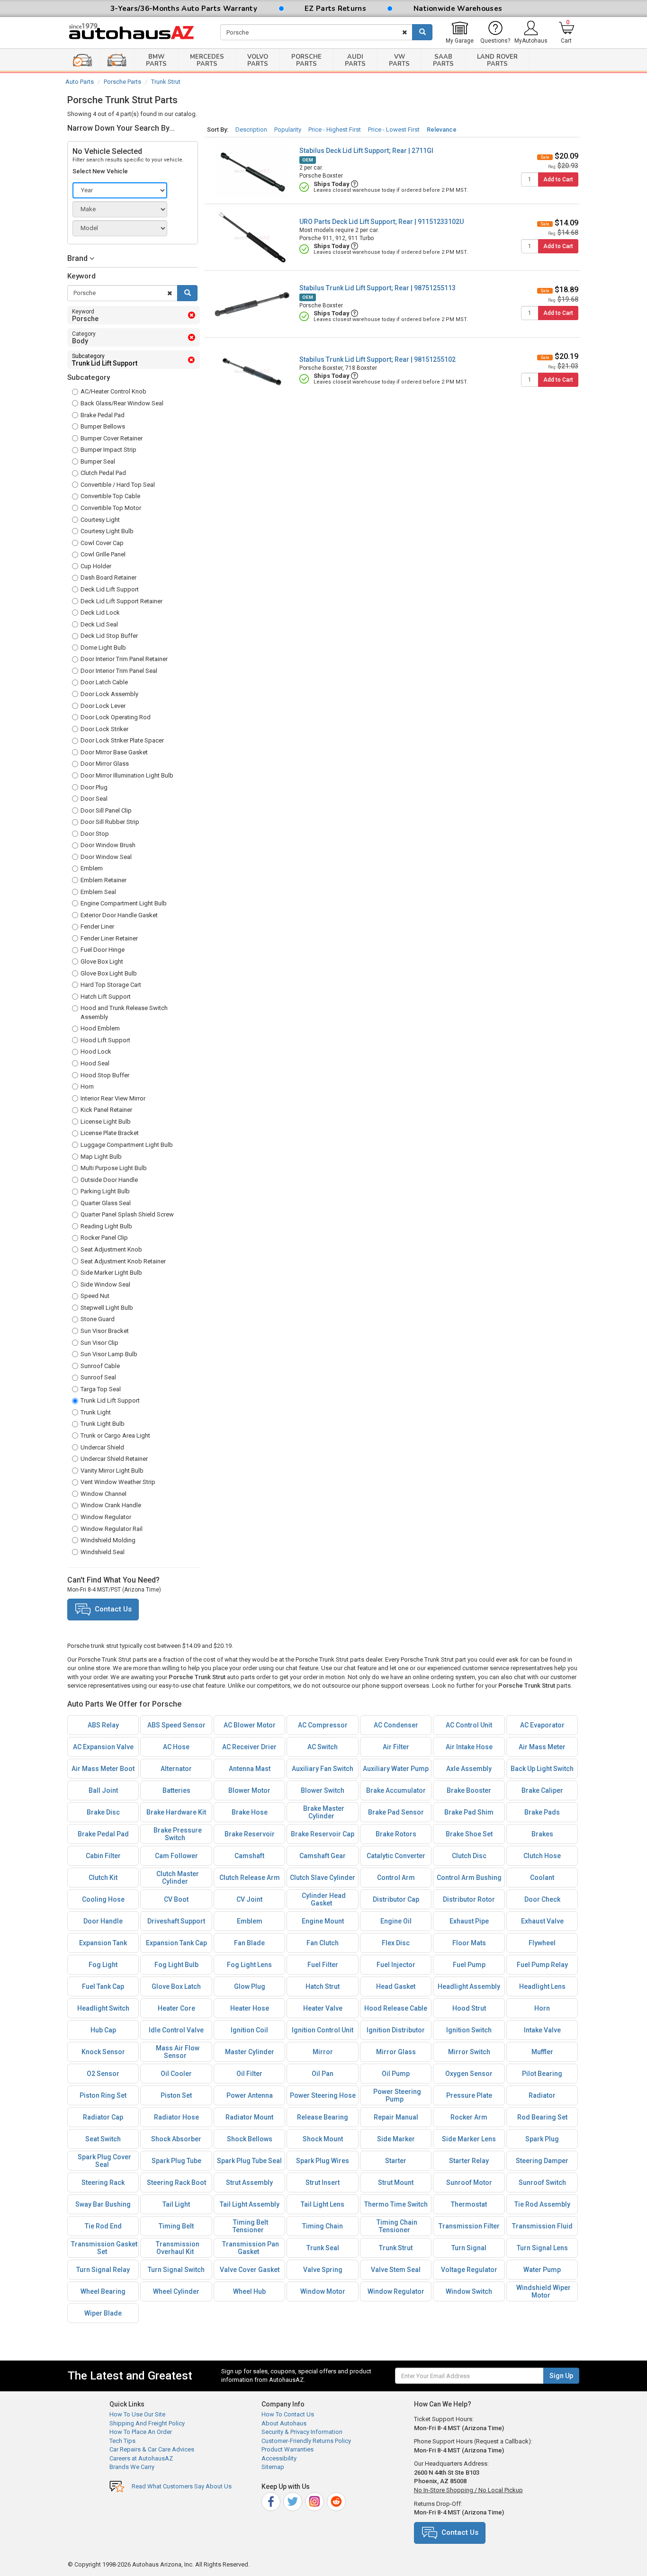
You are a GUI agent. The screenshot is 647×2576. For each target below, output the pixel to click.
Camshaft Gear (323, 1856)
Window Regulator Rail (112, 1529)
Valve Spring (323, 2270)
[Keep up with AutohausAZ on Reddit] (337, 2500)
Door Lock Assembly (109, 694)
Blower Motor (249, 1790)
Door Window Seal (106, 857)
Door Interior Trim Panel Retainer (124, 659)
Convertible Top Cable (110, 496)
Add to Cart (558, 179)
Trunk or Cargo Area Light (115, 1436)
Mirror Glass (396, 2052)
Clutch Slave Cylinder (323, 1878)
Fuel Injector (396, 1965)
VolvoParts (258, 60)
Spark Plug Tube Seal (249, 2161)
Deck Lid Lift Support (110, 589)
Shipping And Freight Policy (147, 2423)
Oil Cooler (176, 2074)
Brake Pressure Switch (178, 1834)
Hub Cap (103, 2030)
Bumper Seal (98, 461)
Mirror (323, 2052)
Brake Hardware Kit (176, 1812)
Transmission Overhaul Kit (178, 2248)
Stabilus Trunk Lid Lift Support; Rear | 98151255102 (377, 359)
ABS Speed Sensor (176, 1725)
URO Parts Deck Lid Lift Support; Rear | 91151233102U (382, 222)
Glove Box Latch (176, 1986)
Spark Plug (542, 2139)
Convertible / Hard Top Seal (118, 485)
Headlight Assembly (469, 1986)
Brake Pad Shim (469, 1812)
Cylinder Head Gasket (324, 1899)
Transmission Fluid (542, 2226)
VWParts (399, 60)
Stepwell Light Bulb (107, 1308)
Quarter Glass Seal (106, 1203)
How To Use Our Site (137, 2414)
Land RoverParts (497, 60)
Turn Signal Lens (542, 2248)
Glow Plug (250, 1986)
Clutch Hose (542, 1856)
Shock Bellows (250, 2139)
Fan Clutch (323, 1943)
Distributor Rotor (469, 1899)
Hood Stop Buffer (105, 1075)
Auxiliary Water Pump (396, 1769)
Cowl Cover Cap (102, 543)
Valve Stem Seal (396, 2270)
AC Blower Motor (250, 1725)
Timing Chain (323, 2226)
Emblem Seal (98, 892)
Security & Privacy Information (302, 2432)
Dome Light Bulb (103, 648)
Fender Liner (97, 926)
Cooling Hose (103, 1899)
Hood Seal (95, 1063)
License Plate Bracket (110, 1133)
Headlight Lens (542, 1986)
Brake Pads (542, 1812)
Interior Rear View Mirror (113, 1098)
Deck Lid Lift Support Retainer (121, 601)
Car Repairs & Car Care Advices (152, 2449)
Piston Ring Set (103, 2095)
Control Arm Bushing (469, 1878)
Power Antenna (250, 2095)
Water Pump (542, 2270)
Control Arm (396, 1878)
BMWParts (156, 60)
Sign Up (561, 2376)
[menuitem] (460, 33)
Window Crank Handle (111, 1505)
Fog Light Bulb (176, 1965)
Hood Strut (469, 2008)
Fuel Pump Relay (542, 1965)
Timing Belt (176, 2226)
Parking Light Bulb (105, 1191)
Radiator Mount (249, 2117)
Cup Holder (96, 566)
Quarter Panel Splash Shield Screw (127, 1214)
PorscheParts (306, 60)
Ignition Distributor (396, 2030)
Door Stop (95, 834)
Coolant (542, 1878)
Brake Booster (469, 1790)
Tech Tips (122, 2441)
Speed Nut (95, 1296)
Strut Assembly (249, 2182)
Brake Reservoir (250, 1834)
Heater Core (176, 2008)
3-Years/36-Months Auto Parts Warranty (184, 9)
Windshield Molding (108, 1540)
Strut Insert (323, 2182)
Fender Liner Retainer (109, 938)
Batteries (176, 1790)
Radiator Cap (103, 2117)
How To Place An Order (141, 2432)
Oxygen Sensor (469, 2074)
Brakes (542, 1834)
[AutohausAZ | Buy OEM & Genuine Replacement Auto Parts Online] (137, 33)
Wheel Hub (249, 2291)
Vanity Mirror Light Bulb (112, 1471)
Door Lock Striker (104, 729)
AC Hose (176, 1747)
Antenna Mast (250, 1769)
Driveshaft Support (176, 1921)
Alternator (176, 1769)
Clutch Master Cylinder (178, 1878)
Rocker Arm (469, 2117)
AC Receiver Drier (249, 1747)
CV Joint (249, 1899)
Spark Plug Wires (323, 2161)
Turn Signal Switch (176, 2270)
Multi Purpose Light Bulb (114, 1168)
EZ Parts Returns (335, 9)
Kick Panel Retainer (106, 1110)
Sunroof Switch (542, 2182)
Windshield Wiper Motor (544, 2291)
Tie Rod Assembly (542, 2204)
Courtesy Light (100, 520)
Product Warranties (288, 2449)
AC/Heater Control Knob (113, 391)
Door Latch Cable (104, 682)
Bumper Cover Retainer (112, 438)
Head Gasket (396, 1986)
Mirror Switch (469, 2052)
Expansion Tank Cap (176, 1943)
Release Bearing (323, 2117)
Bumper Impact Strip (108, 450)
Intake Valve (542, 2030)
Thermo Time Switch (396, 2204)
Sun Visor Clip (99, 1343)
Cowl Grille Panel (103, 554)
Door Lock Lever (103, 706)
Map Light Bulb (101, 1157)
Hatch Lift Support (106, 997)
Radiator (542, 2095)
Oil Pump (396, 2074)
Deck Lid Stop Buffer (109, 636)
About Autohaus (284, 2423)
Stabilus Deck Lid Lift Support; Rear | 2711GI (366, 151)
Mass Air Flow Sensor (178, 2052)
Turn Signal (469, 2248)
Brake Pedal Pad (103, 415)
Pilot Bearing (542, 2074)
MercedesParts (207, 60)
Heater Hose (250, 2008)
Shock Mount (323, 2139)
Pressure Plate (469, 2095)
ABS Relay (103, 1725)
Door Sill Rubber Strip (110, 822)
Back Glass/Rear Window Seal (122, 403)
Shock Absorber (176, 2139)
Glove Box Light (102, 962)
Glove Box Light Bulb (109, 973)
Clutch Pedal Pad (103, 473)
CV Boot (176, 1899)
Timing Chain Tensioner (397, 2226)
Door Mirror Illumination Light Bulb (127, 775)
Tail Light (176, 2204)
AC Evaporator (542, 1725)
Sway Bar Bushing (103, 2204)
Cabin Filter (103, 1856)
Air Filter (396, 1747)
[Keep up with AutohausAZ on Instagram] (315, 2500)
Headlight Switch (103, 2008)
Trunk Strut (166, 82)
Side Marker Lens (469, 2139)
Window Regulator (106, 1517)
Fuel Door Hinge (103, 950)
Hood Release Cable (396, 2008)
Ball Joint (103, 1790)
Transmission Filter (469, 2226)
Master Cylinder (250, 2052)
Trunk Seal (323, 2248)
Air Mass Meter (542, 1747)
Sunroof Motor (469, 2182)
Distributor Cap (396, 1899)
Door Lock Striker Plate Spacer (122, 740)
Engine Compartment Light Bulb (124, 903)
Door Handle (103, 1921)
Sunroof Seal (98, 1377)
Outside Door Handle (109, 1180)
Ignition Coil (249, 2030)
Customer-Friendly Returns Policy (306, 2441)
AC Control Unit (469, 1725)
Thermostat (469, 2204)
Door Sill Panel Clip (106, 810)
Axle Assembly (469, 1769)
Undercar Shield (102, 1447)
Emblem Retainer (103, 880)
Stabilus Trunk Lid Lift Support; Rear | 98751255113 (377, 288)
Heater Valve (323, 2008)
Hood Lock (96, 1051)
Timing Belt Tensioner (250, 2226)
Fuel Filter (323, 1965)
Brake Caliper (542, 1790)
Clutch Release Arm (250, 1878)
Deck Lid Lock (100, 613)
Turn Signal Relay (103, 2270)
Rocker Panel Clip (104, 1238)
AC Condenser (396, 1725)
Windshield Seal (103, 1552)
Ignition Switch (469, 2030)
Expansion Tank (103, 1943)
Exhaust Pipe (469, 1921)
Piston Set (176, 2095)
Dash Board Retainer (108, 577)
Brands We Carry (132, 2467)
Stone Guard (98, 1319)
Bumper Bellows (103, 426)
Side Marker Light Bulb (111, 1273)
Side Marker (396, 2139)
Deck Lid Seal (99, 624)
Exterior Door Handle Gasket (119, 915)
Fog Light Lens (249, 1965)
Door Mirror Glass (105, 764)
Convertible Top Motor (111, 508)
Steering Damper (542, 2161)
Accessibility (279, 2458)
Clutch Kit (103, 1878)
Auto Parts (80, 82)
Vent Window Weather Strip (118, 1482)
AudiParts (355, 60)
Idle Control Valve (176, 2030)
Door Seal (94, 799)
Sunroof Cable (100, 1366)
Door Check (542, 1899)
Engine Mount (323, 1921)
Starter (396, 2161)
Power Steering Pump (397, 2095)
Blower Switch (323, 1790)
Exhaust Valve (542, 1921)
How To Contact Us (288, 2414)
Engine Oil (396, 1921)
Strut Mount (396, 2182)
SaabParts (443, 60)
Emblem (92, 868)
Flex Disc (396, 1943)
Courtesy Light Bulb (107, 531)
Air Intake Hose (469, 1747)
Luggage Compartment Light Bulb (127, 1145)
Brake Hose (250, 1812)
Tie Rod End (103, 2226)
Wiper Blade (103, 2313)
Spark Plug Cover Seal (104, 2161)
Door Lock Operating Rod (116, 717)
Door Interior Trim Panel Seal (119, 671)
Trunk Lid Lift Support (110, 1400)
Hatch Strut (323, 1986)
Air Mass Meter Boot (103, 1769)
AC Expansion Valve (103, 1747)
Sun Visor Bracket (105, 1331)
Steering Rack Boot (176, 2182)
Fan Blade (249, 1943)
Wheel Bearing (103, 2291)
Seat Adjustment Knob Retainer (123, 1261)
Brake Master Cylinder (324, 1812)
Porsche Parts (122, 82)
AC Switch (323, 1747)
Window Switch (469, 2291)
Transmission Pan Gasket (251, 2248)
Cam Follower (176, 1856)
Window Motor (323, 2291)
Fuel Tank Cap (103, 1986)
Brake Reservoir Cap (323, 1834)
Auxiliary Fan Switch (323, 1769)
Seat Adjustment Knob (111, 1249)
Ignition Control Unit (323, 2030)
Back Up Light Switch (542, 1769)
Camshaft (249, 1856)
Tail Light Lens (323, 2204)
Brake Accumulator (396, 1790)
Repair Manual (396, 2117)
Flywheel (542, 1943)
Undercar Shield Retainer (114, 1459)
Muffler (542, 2052)
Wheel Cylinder (176, 2291)
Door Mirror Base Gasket (114, 752)
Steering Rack (103, 2182)
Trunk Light (96, 1412)
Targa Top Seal (101, 1389)
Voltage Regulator (469, 2270)
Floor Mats (469, 1943)
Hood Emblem (100, 1028)
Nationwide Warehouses (458, 9)
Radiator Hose (176, 2117)
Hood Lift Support (105, 1040)
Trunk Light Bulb (103, 1424)
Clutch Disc (469, 1856)
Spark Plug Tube (176, 2161)
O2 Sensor (103, 2074)
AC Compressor (323, 1725)
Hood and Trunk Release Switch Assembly (124, 1012)
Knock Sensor (103, 2052)
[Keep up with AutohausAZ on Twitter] (293, 2500)
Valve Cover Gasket (250, 2270)
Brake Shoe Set (469, 1834)
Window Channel (103, 1494)
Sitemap (273, 2467)
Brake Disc (103, 1812)
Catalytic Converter (396, 1856)
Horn (87, 1087)
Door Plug (94, 787)
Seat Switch (103, 2139)
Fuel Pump (469, 1965)
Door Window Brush (108, 845)
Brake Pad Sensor (396, 1812)
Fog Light (103, 1965)
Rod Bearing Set (542, 2117)
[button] (132, 259)
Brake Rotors (396, 1834)
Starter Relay (469, 2161)
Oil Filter (249, 2074)
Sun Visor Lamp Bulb (109, 1354)
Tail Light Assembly (250, 2204)
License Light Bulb (106, 1122)
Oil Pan (323, 2074)
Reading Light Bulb (106, 1226)
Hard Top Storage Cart (111, 985)
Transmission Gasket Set (104, 2248)
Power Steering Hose (323, 2095)
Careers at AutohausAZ (141, 2458)
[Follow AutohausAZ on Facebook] (272, 2500)
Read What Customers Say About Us (182, 2486)
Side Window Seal (105, 1284)
